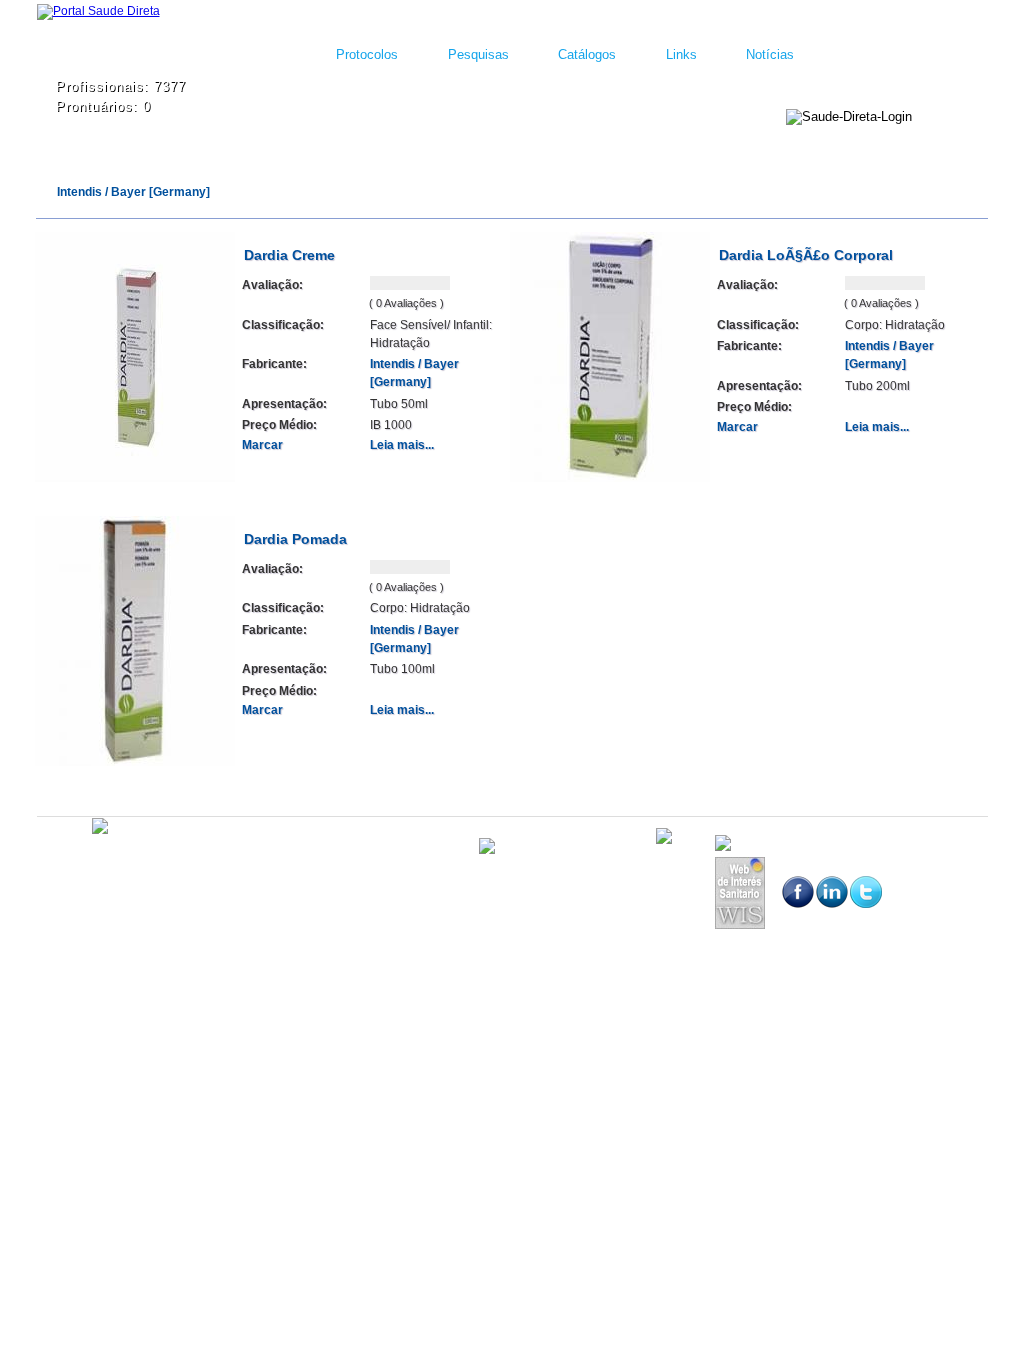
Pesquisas (478, 54)
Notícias (770, 54)
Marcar (262, 445)
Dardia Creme (289, 255)
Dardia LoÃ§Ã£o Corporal (806, 255)
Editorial (157, 860)
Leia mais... (402, 445)
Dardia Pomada (295, 539)
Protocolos (367, 54)
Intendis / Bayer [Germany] (133, 192)
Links (681, 54)
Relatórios (284, 860)
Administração (88, 860)
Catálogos (587, 54)
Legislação (218, 860)
